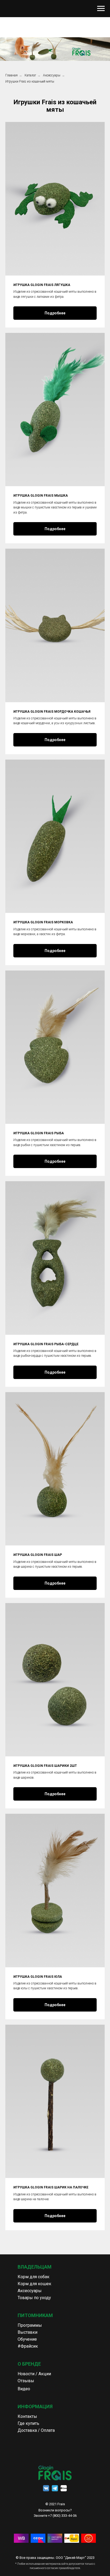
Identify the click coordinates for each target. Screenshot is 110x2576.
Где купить (28, 2423)
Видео (24, 2389)
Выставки (27, 2332)
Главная (11, 75)
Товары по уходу (34, 2298)
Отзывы (26, 2381)
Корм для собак (34, 2277)
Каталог (30, 75)
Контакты (27, 2416)
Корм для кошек (34, 2284)
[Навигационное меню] (101, 9)
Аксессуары (52, 75)
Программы (30, 2325)
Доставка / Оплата (36, 2430)
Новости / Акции (34, 2374)
